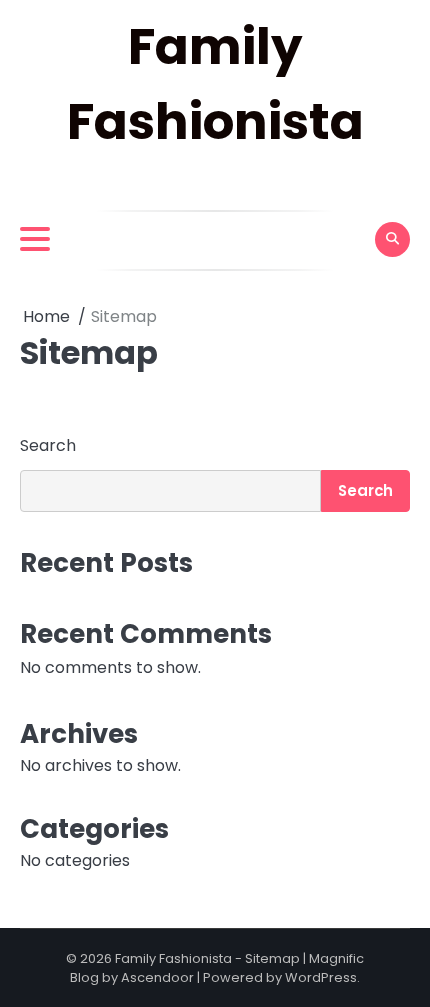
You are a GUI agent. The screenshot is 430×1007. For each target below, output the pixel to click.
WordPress (321, 977)
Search (48, 445)
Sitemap (272, 958)
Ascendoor (157, 977)
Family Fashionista (173, 958)
